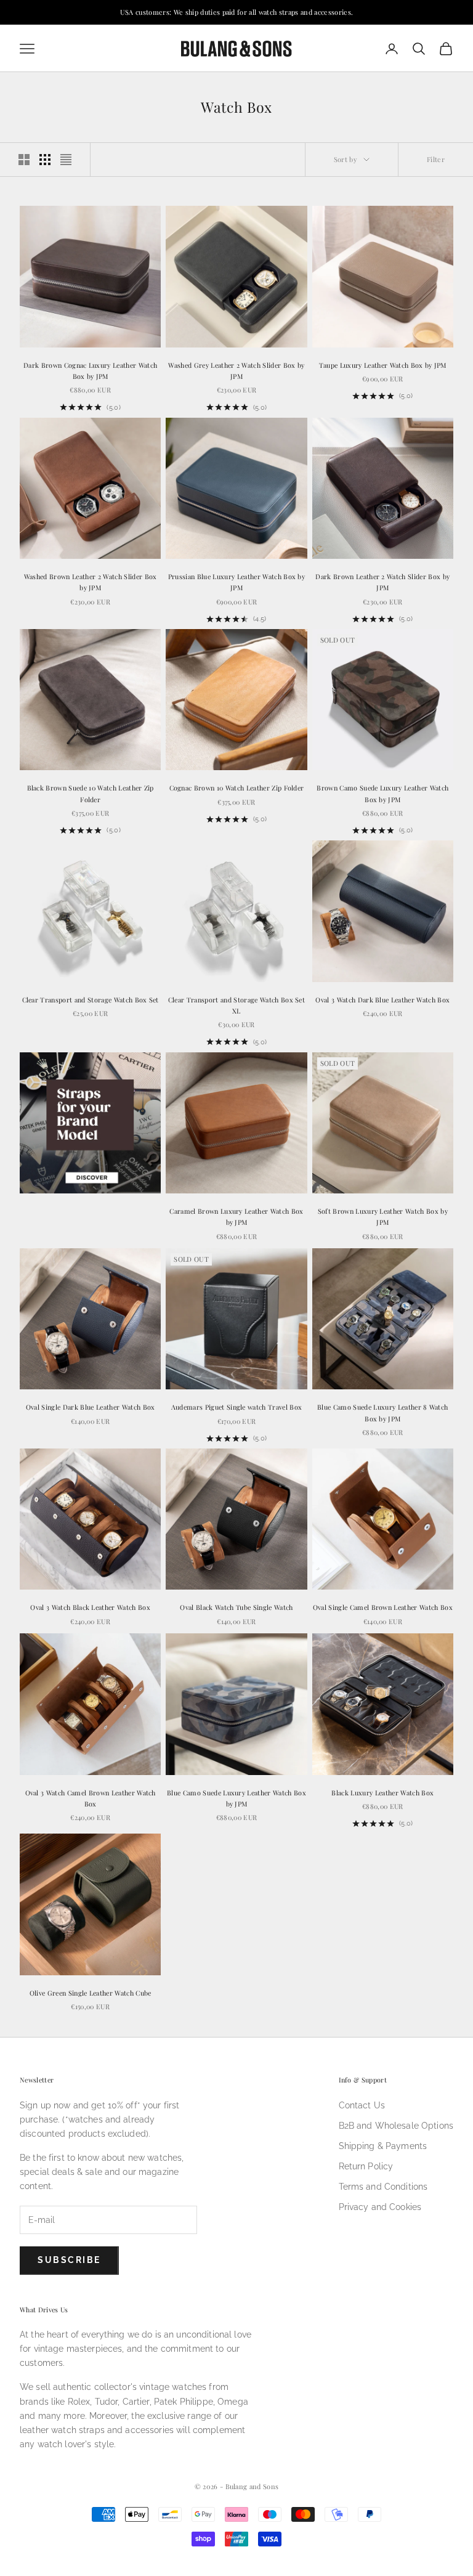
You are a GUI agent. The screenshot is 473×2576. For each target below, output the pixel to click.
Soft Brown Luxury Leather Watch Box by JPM (383, 1217)
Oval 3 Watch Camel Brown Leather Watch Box (91, 1798)
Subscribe (69, 2260)
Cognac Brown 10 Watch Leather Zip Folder (237, 788)
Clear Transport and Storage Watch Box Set (91, 1000)
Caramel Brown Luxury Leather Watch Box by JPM (236, 1217)
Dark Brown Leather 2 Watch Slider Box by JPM (382, 582)
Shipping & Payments (383, 2146)
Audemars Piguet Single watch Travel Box (237, 1407)
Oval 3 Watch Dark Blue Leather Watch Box (382, 1000)
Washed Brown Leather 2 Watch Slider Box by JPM (91, 582)
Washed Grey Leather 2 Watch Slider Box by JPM (236, 371)
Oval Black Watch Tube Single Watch (236, 1607)
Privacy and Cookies (380, 2207)
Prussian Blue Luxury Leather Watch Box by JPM (236, 582)
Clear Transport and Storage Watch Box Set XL (236, 1005)
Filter (436, 159)
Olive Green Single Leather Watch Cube (91, 1993)
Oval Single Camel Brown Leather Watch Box (383, 1607)
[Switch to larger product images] (24, 160)
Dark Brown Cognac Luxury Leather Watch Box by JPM (90, 371)
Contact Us (362, 2105)
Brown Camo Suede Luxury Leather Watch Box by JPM (382, 793)
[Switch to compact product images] (66, 160)
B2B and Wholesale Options (396, 2126)
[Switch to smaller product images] (45, 160)
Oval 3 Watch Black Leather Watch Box (90, 1607)
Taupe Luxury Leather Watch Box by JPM (383, 365)
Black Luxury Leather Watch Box (382, 1793)
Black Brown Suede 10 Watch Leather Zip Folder (91, 793)
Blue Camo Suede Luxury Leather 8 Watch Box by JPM (382, 1412)
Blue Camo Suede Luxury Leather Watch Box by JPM (236, 1798)
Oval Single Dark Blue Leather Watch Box (91, 1407)
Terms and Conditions (383, 2187)
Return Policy (366, 2166)
